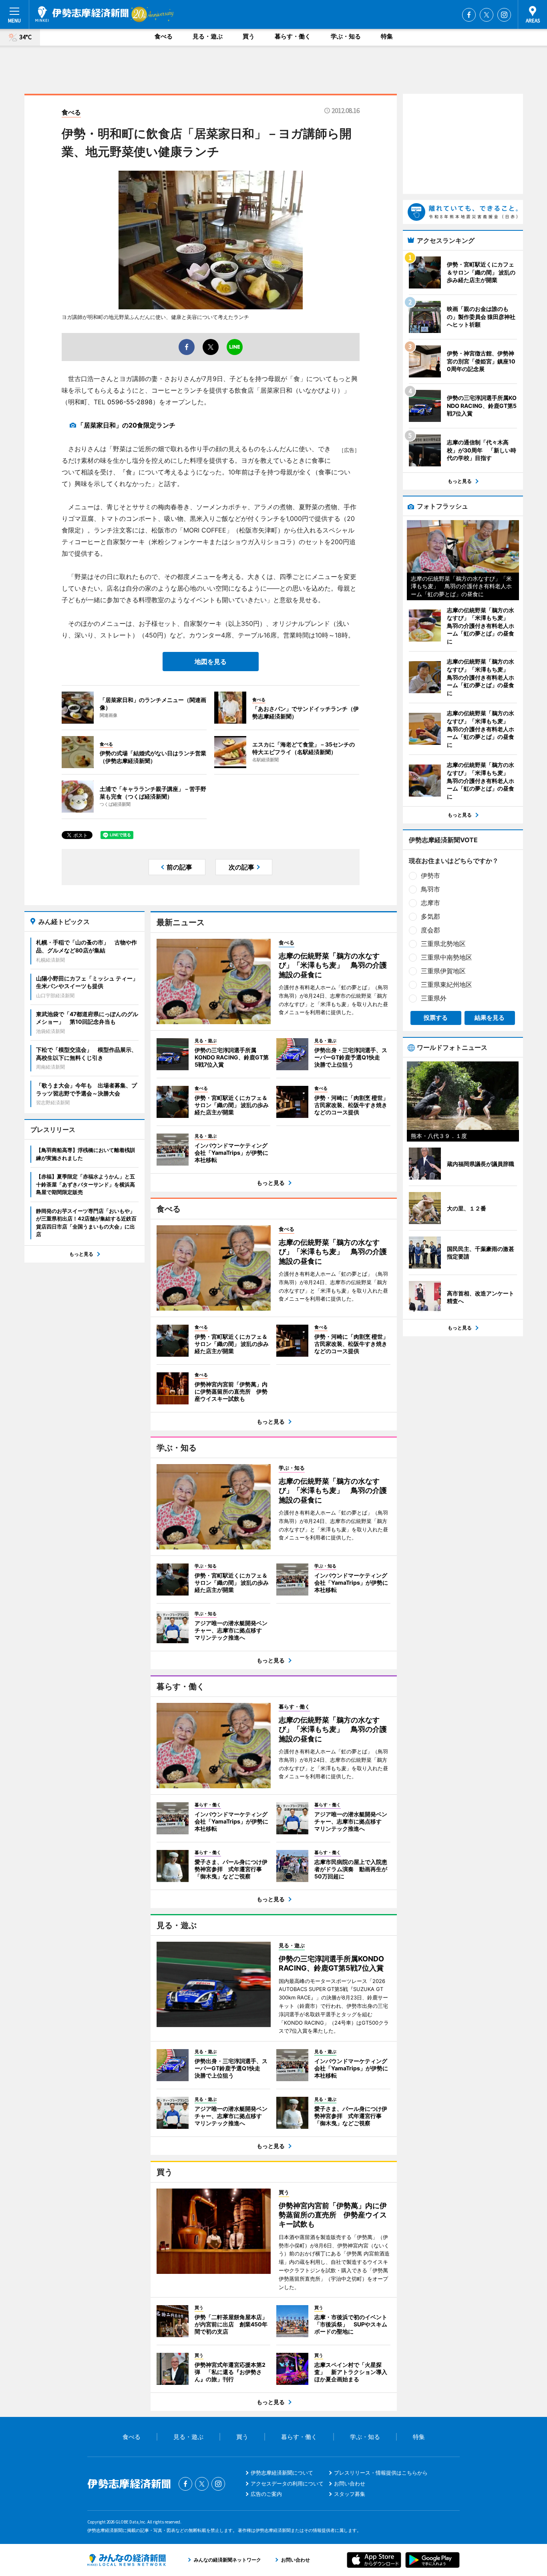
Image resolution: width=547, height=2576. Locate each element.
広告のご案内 (266, 2494)
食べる (164, 36)
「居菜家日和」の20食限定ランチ (126, 425)
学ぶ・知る (346, 36)
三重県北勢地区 (443, 944)
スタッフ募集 (350, 2494)
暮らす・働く (293, 36)
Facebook (469, 15)
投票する (436, 1018)
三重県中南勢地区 (446, 957)
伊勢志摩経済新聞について (282, 2473)
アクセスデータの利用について (287, 2483)
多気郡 (430, 916)
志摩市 (430, 903)
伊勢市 (430, 875)
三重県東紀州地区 (446, 984)
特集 (387, 36)
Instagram (504, 15)
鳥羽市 (430, 889)
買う (249, 36)
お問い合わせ (350, 2483)
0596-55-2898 (130, 402)
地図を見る (211, 662)
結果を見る (490, 1018)
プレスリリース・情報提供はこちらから (381, 2473)
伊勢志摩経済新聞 (82, 14)
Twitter (487, 15)
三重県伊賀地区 (443, 971)
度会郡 (430, 930)
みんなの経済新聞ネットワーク (127, 2560)
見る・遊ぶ (208, 36)
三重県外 (434, 998)
